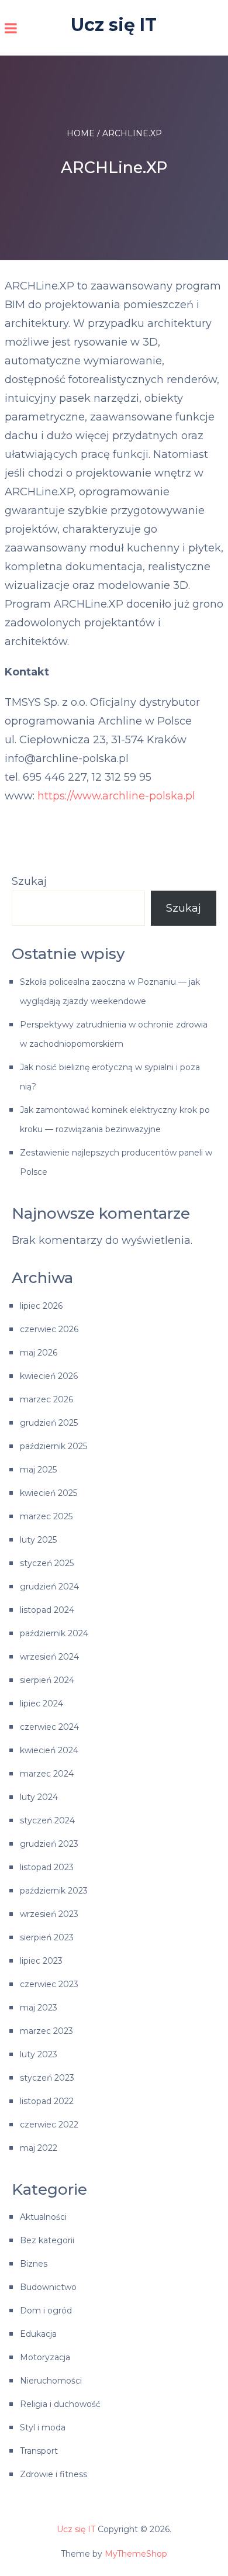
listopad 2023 (47, 1867)
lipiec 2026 (41, 1306)
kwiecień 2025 (49, 1493)
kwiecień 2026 (49, 1376)
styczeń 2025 (47, 1563)
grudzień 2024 (49, 1587)
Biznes (34, 2264)
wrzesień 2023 (49, 1914)
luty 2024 (39, 1797)
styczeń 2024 (47, 1820)
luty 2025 (38, 1540)
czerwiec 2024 (49, 1727)
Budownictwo (48, 2287)
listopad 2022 (47, 2101)
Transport (39, 2451)
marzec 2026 (46, 1399)
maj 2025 (38, 1470)
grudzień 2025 (49, 1423)
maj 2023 (39, 2008)
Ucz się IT (114, 25)
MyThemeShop (136, 2554)
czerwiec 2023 (49, 1984)
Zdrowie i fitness (53, 2474)
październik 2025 (53, 1446)
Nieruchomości (51, 2381)
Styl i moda (43, 2427)
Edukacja (38, 2334)
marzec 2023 (46, 2031)
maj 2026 (39, 1353)
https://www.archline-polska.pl (116, 796)
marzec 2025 (46, 1516)
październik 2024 (54, 1633)
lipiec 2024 (42, 1703)
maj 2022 (39, 2148)
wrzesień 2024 (49, 1657)
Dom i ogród (46, 2311)
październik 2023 (54, 1891)
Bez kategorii (47, 2240)
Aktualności (43, 2217)
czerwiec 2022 (49, 2125)
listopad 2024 (47, 1610)
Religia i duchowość (60, 2404)
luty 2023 (39, 2054)
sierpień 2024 (47, 1680)
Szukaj (29, 881)
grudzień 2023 (49, 1844)
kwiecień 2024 (49, 1750)
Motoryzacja (45, 2357)
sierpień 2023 (47, 1937)
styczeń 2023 (47, 2078)
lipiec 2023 (41, 1961)
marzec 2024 (47, 1774)
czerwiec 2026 (49, 1329)
